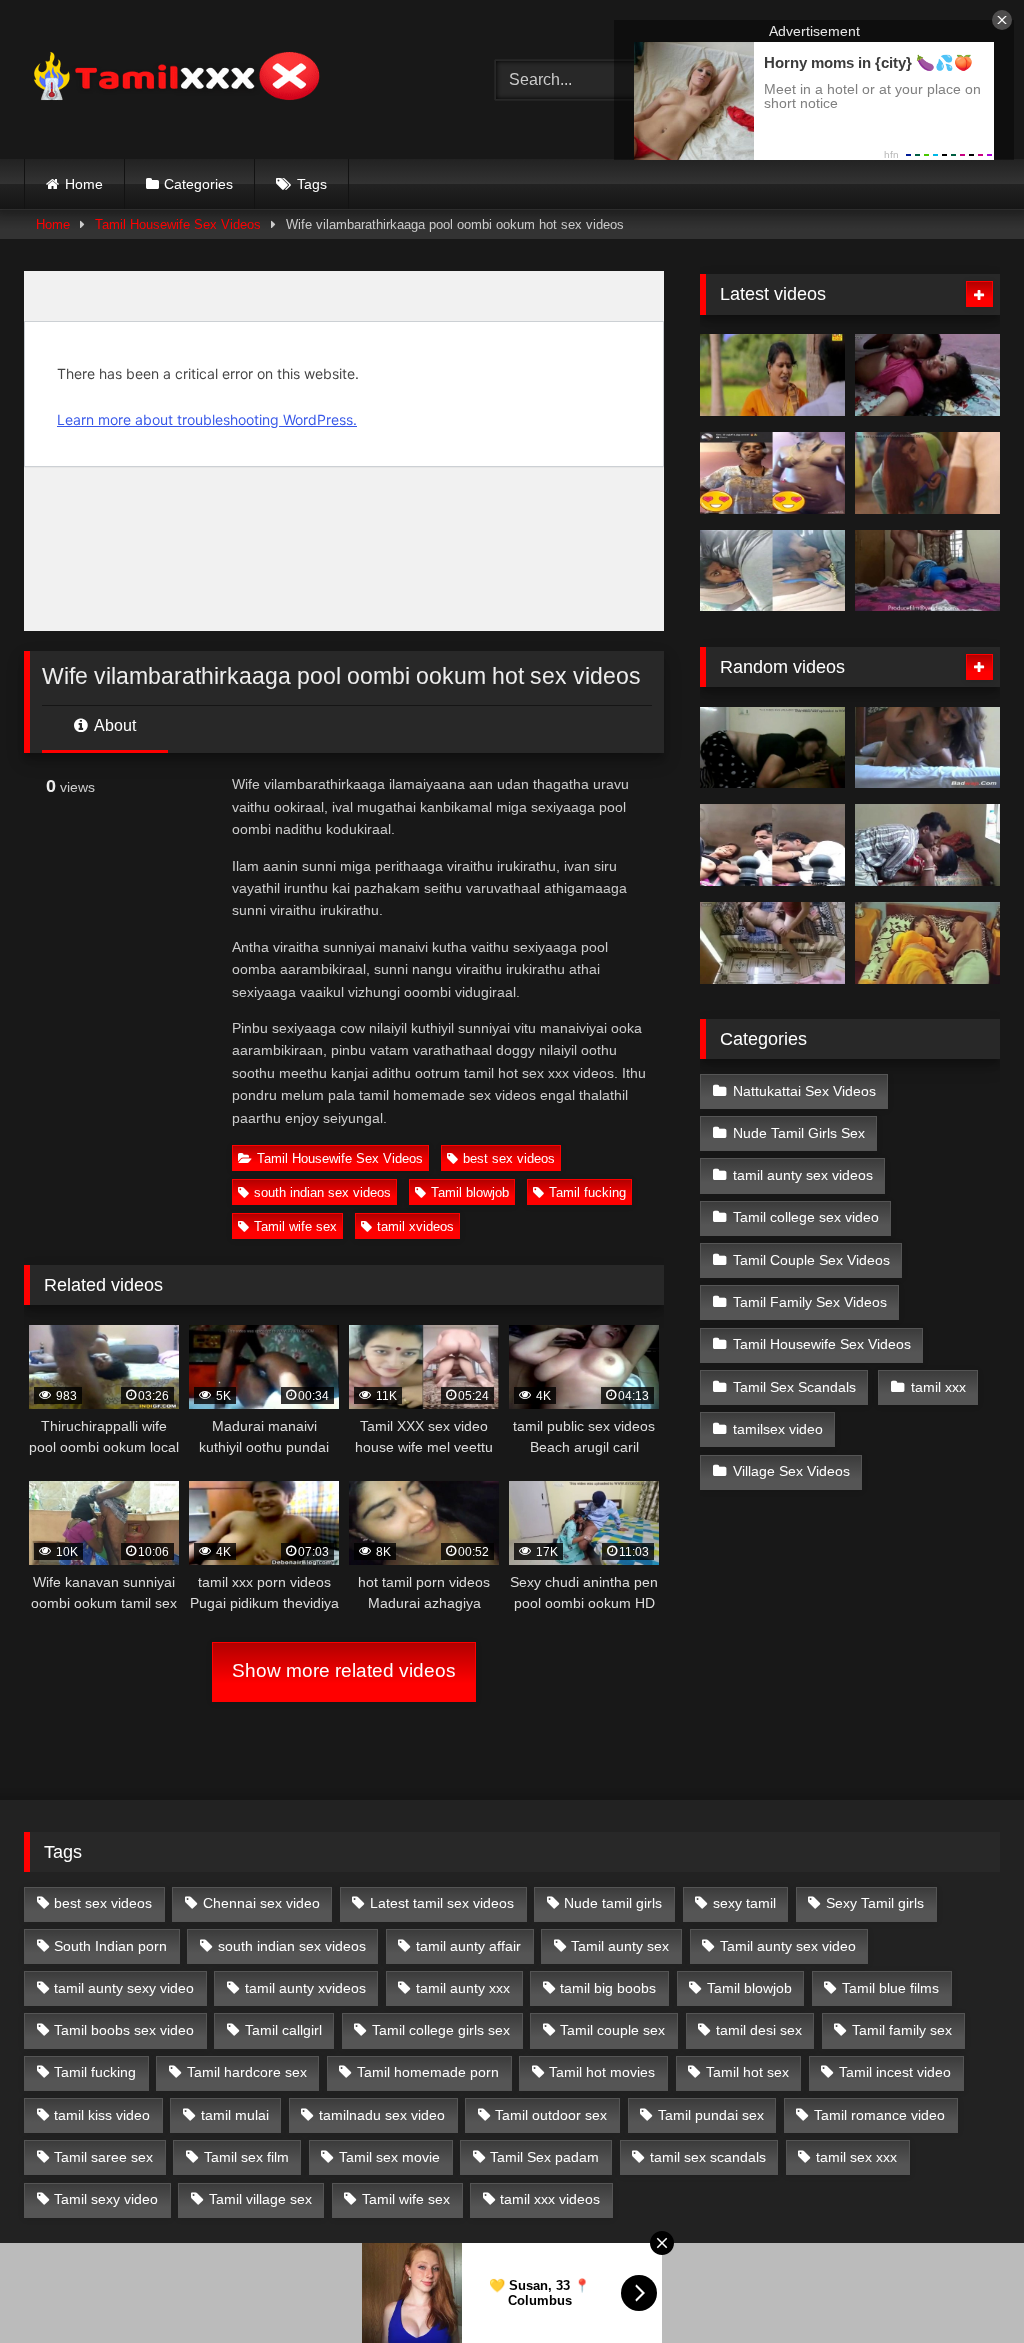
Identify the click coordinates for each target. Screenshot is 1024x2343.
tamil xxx (938, 1387)
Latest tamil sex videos (442, 1903)
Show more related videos (344, 1670)
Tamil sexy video (106, 2199)
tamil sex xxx (856, 2157)
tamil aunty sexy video (124, 1988)
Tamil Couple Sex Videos (811, 1260)
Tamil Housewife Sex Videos (178, 224)
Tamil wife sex (295, 1226)
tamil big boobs (608, 1988)
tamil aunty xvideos (305, 1988)
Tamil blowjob (470, 1192)
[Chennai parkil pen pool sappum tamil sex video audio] (772, 571)
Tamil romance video (879, 2115)
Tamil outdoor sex (551, 2115)
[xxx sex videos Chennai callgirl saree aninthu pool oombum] (772, 748)
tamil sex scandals (708, 2157)
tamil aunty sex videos (803, 1175)
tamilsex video (778, 1429)
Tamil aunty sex (620, 1946)
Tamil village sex (260, 2199)
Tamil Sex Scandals (794, 1387)
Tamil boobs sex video (124, 2030)
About (113, 725)
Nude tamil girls (613, 1903)
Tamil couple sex (612, 2030)
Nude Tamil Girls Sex (799, 1133)
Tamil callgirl (283, 2030)
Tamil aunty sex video (788, 1946)
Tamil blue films (890, 1988)
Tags (312, 184)
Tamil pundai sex (711, 2115)
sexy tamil (744, 1903)
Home (84, 184)
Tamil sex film (246, 2157)
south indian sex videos (322, 1192)
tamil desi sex (759, 2030)
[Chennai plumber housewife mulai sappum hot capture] (927, 845)
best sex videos (509, 1158)
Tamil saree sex (103, 2157)
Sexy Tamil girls (875, 1903)
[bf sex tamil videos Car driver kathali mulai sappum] (772, 845)
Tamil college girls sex (441, 2030)
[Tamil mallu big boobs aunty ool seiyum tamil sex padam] (772, 375)
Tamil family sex (902, 2030)
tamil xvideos (415, 1226)
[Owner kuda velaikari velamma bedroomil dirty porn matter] (772, 943)
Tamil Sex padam (544, 2157)
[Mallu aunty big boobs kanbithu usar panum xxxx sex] (927, 473)
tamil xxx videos (550, 2199)
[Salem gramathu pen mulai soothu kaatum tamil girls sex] (772, 473)
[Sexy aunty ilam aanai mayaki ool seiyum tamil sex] (927, 943)
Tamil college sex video (806, 1217)
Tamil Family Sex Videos (810, 1302)
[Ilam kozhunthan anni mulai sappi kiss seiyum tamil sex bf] (927, 375)
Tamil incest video (895, 2072)
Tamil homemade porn (428, 2072)
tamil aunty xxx (463, 1988)
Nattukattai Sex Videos (804, 1091)
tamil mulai (235, 2115)
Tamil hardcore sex (247, 2072)
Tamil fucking (587, 1192)
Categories (198, 184)
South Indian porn (110, 1946)
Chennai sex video (261, 1903)
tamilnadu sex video (382, 2115)
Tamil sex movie (389, 2157)
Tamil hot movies (602, 2072)
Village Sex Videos (791, 1471)
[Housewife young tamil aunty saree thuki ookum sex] (927, 571)
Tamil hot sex (747, 2072)
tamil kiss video (102, 2115)
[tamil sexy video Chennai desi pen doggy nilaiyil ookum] (927, 748)
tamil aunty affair (468, 1946)
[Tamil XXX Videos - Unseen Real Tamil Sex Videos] (228, 79)
